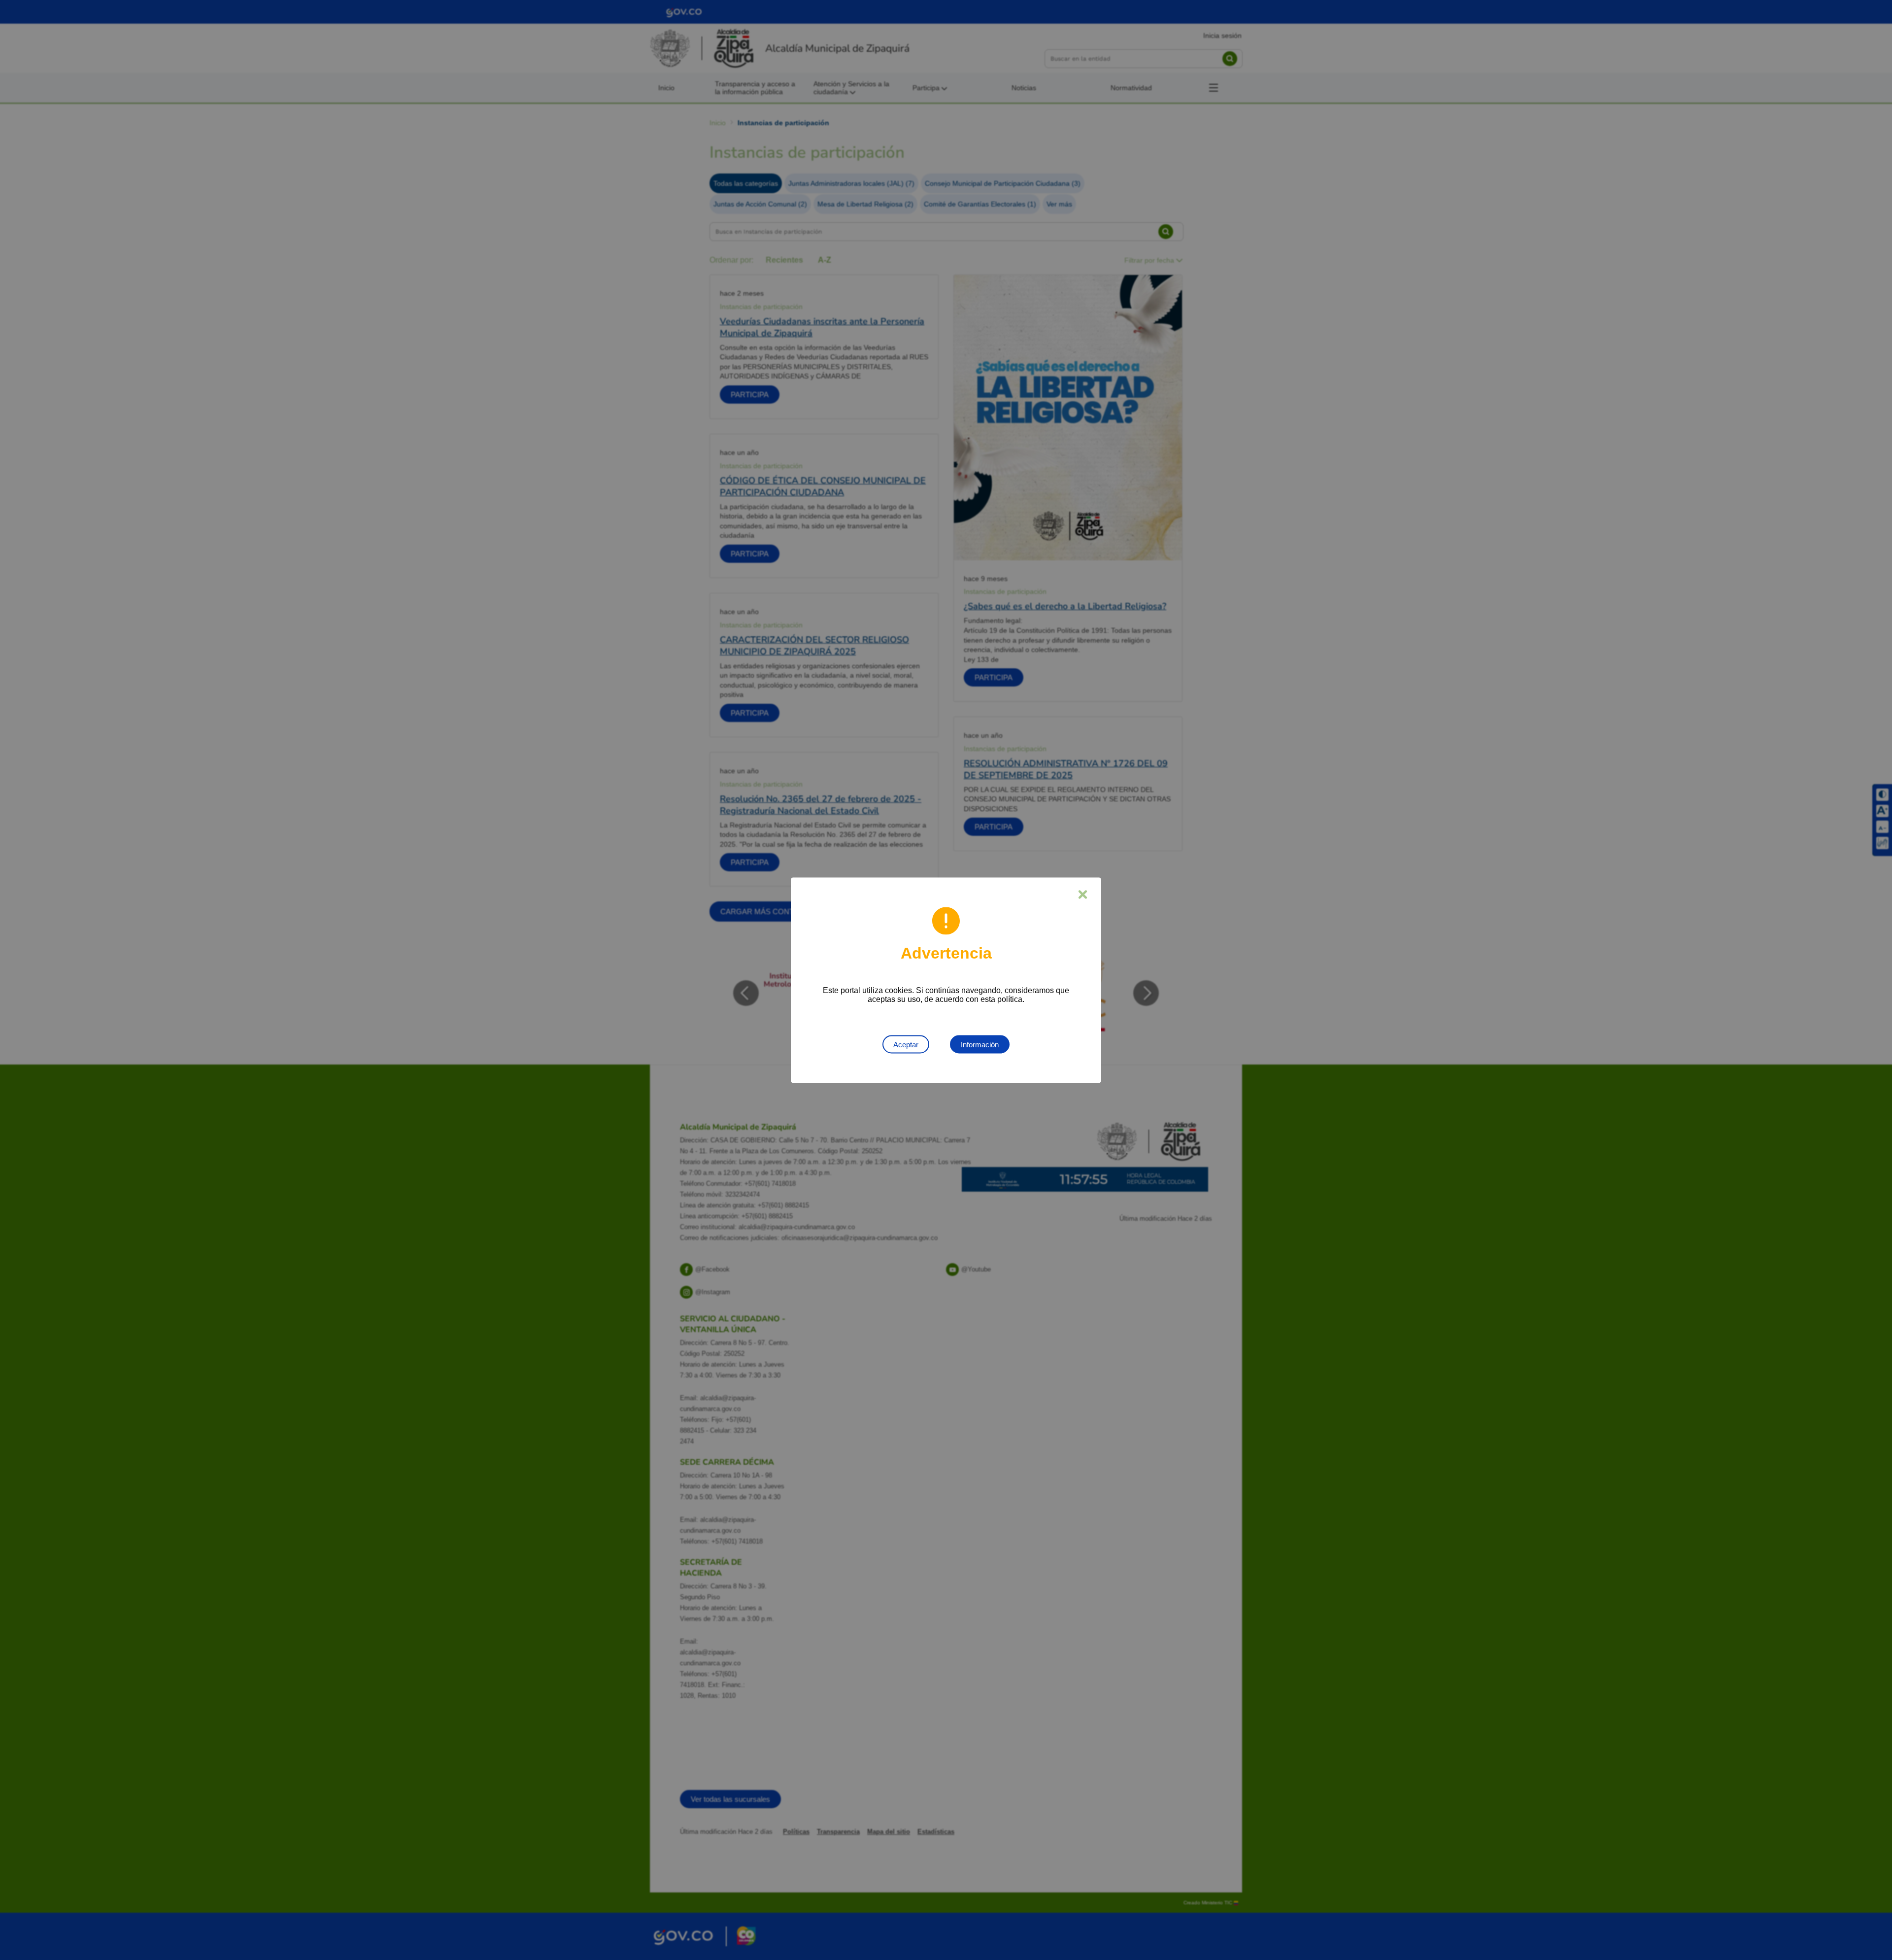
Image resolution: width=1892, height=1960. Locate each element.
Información (980, 1044)
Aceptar (906, 1044)
